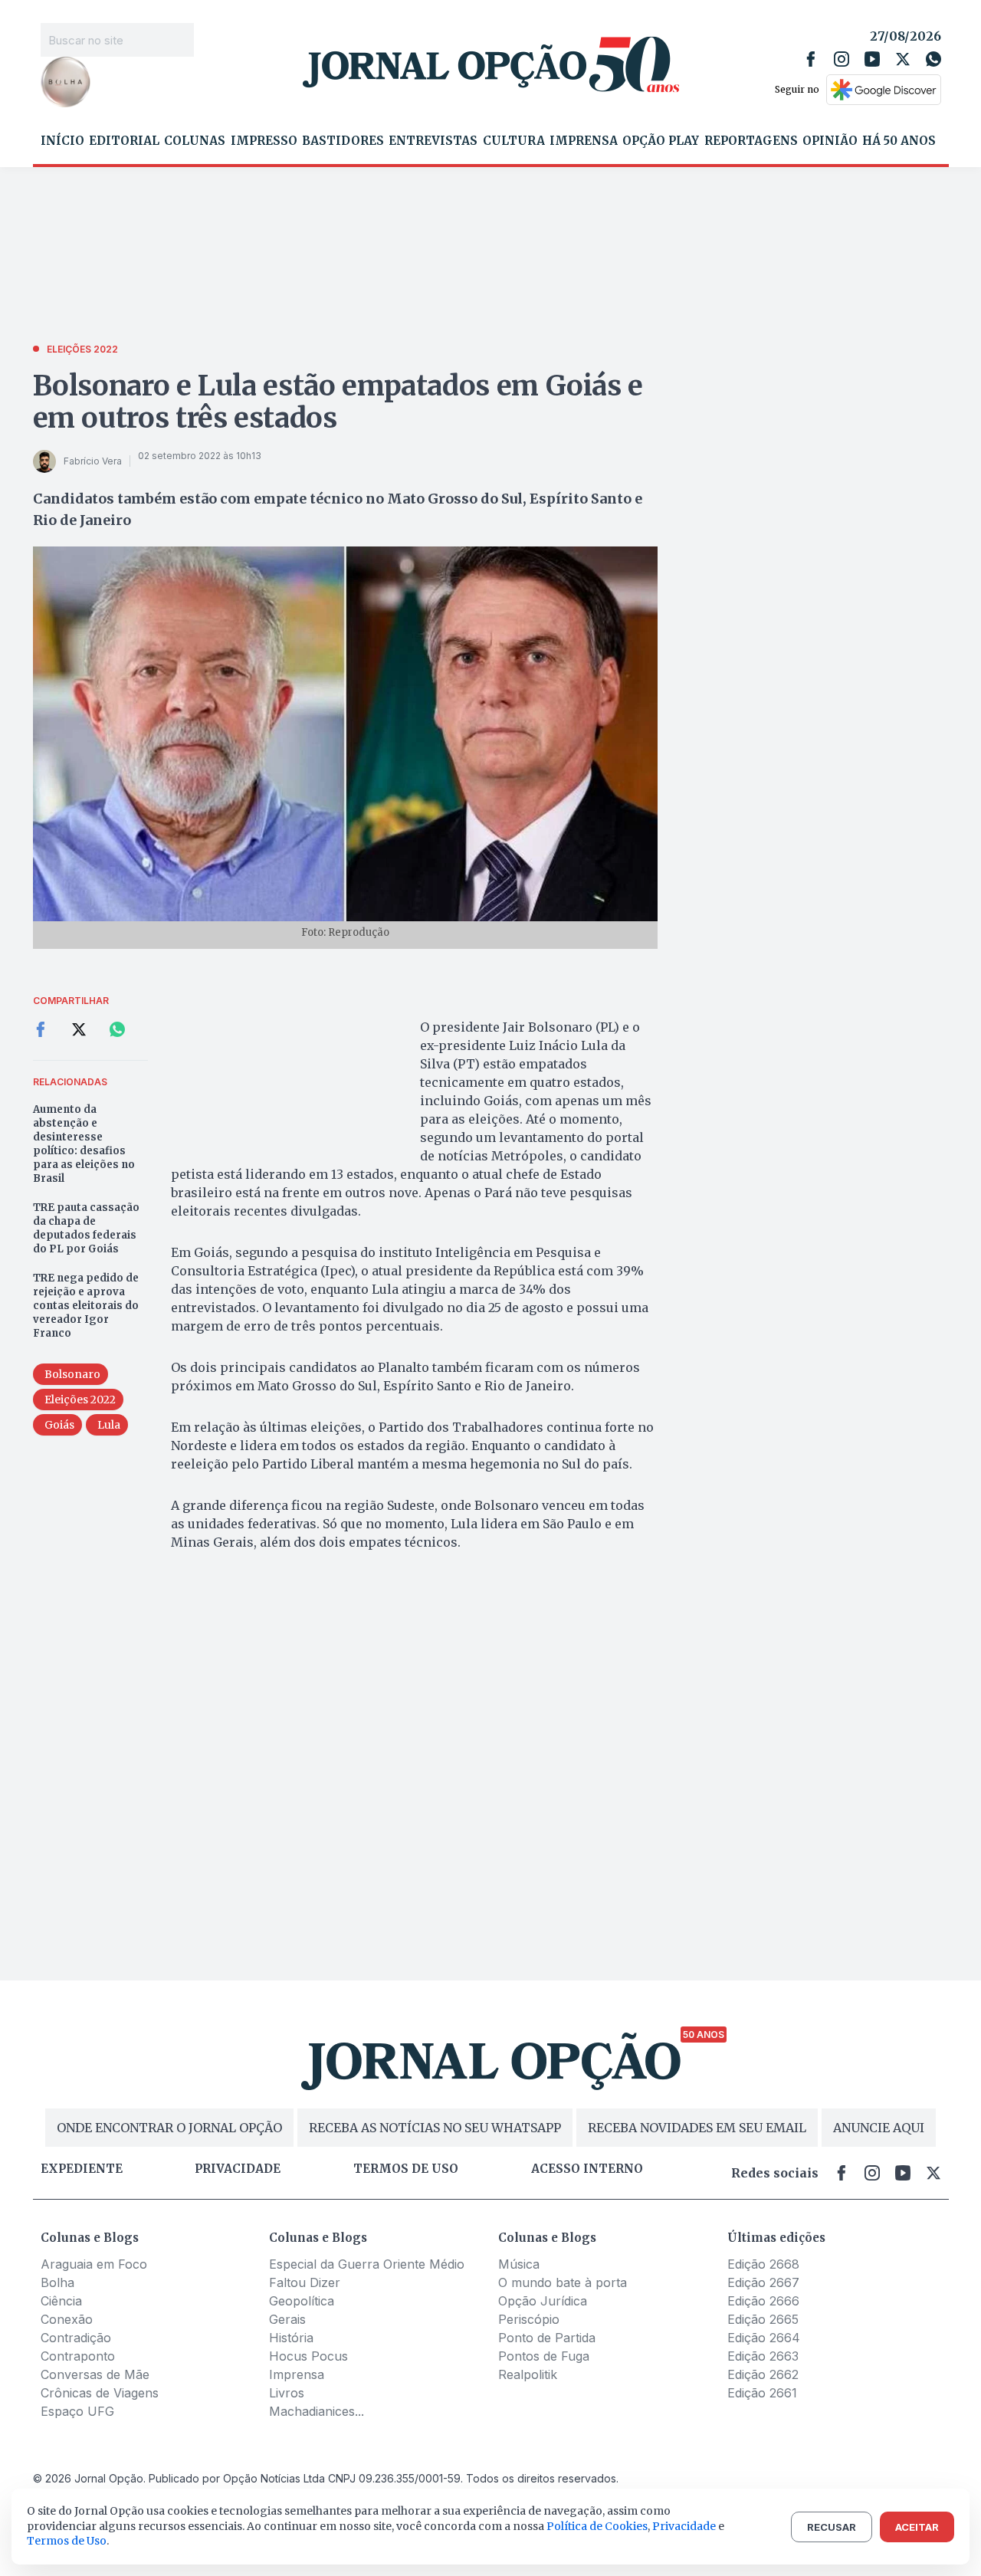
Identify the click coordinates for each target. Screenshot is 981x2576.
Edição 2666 (763, 2301)
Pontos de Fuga (544, 2356)
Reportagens (751, 141)
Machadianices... (317, 2411)
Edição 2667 (763, 2282)
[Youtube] (872, 59)
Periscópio (529, 2319)
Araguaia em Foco (94, 2264)
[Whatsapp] (933, 59)
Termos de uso (406, 2169)
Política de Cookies (597, 2526)
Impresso (264, 141)
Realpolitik (528, 2374)
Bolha (57, 2282)
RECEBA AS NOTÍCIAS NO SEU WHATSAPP (435, 2128)
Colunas (195, 141)
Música (519, 2264)
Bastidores (343, 141)
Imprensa (584, 141)
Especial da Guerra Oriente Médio (367, 2264)
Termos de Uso (67, 2541)
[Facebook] (811, 59)
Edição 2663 (763, 2356)
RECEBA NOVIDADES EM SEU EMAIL (697, 2128)
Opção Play (661, 141)
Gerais (287, 2319)
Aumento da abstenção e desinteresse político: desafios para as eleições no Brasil (84, 1144)
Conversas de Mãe (95, 2374)
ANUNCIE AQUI (879, 2128)
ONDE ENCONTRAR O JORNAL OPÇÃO (169, 2128)
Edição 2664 (764, 2338)
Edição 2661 (762, 2393)
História (291, 2338)
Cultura (514, 141)
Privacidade (238, 2169)
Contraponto (78, 2356)
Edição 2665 (763, 2319)
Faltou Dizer (305, 2282)
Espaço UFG (77, 2411)
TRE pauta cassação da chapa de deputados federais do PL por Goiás (86, 1228)
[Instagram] (842, 59)
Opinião (830, 141)
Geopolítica (302, 2301)
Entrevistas (433, 141)
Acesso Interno (587, 2169)
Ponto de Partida (547, 2338)
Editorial (124, 141)
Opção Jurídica (543, 2301)
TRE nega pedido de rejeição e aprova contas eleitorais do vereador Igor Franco (86, 1306)
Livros (287, 2393)
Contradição (76, 2338)
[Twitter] (903, 59)
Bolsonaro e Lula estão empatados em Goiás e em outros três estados (338, 402)
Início (62, 141)
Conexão (67, 2319)
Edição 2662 (763, 2374)
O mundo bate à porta (563, 2282)
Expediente (82, 2169)
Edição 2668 (763, 2264)
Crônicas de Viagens (100, 2393)
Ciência (61, 2301)
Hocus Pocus (308, 2356)
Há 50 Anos (899, 141)
